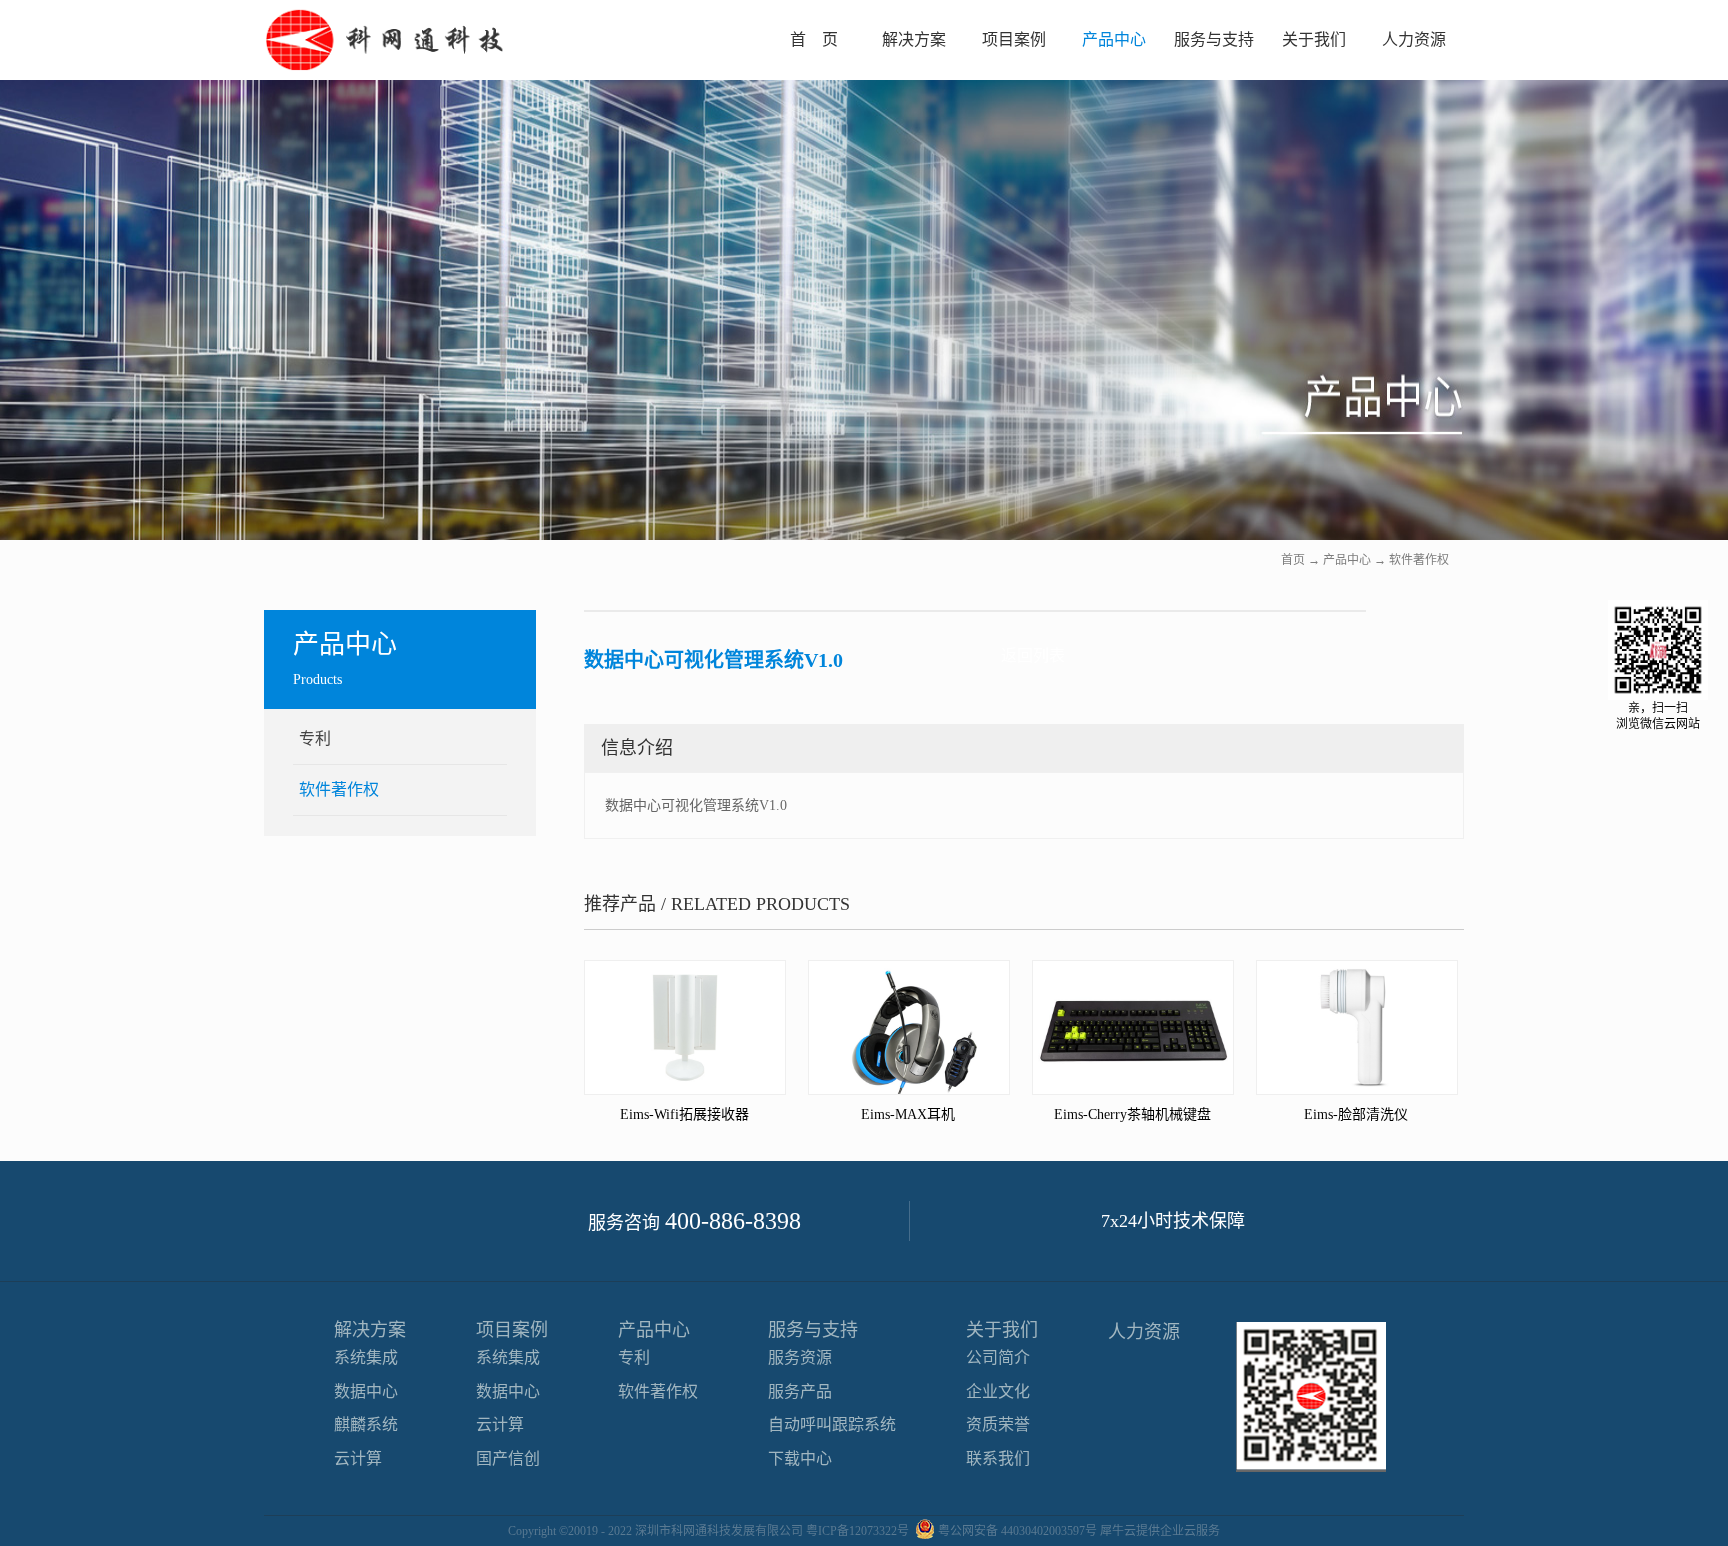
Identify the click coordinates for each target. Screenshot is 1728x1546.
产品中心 (1347, 560)
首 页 (814, 39)
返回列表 (1033, 655)
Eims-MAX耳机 (908, 1114)
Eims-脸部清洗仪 (1356, 1114)
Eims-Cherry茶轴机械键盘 (1132, 1114)
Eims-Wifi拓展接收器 (684, 1114)
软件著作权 (1419, 560)
